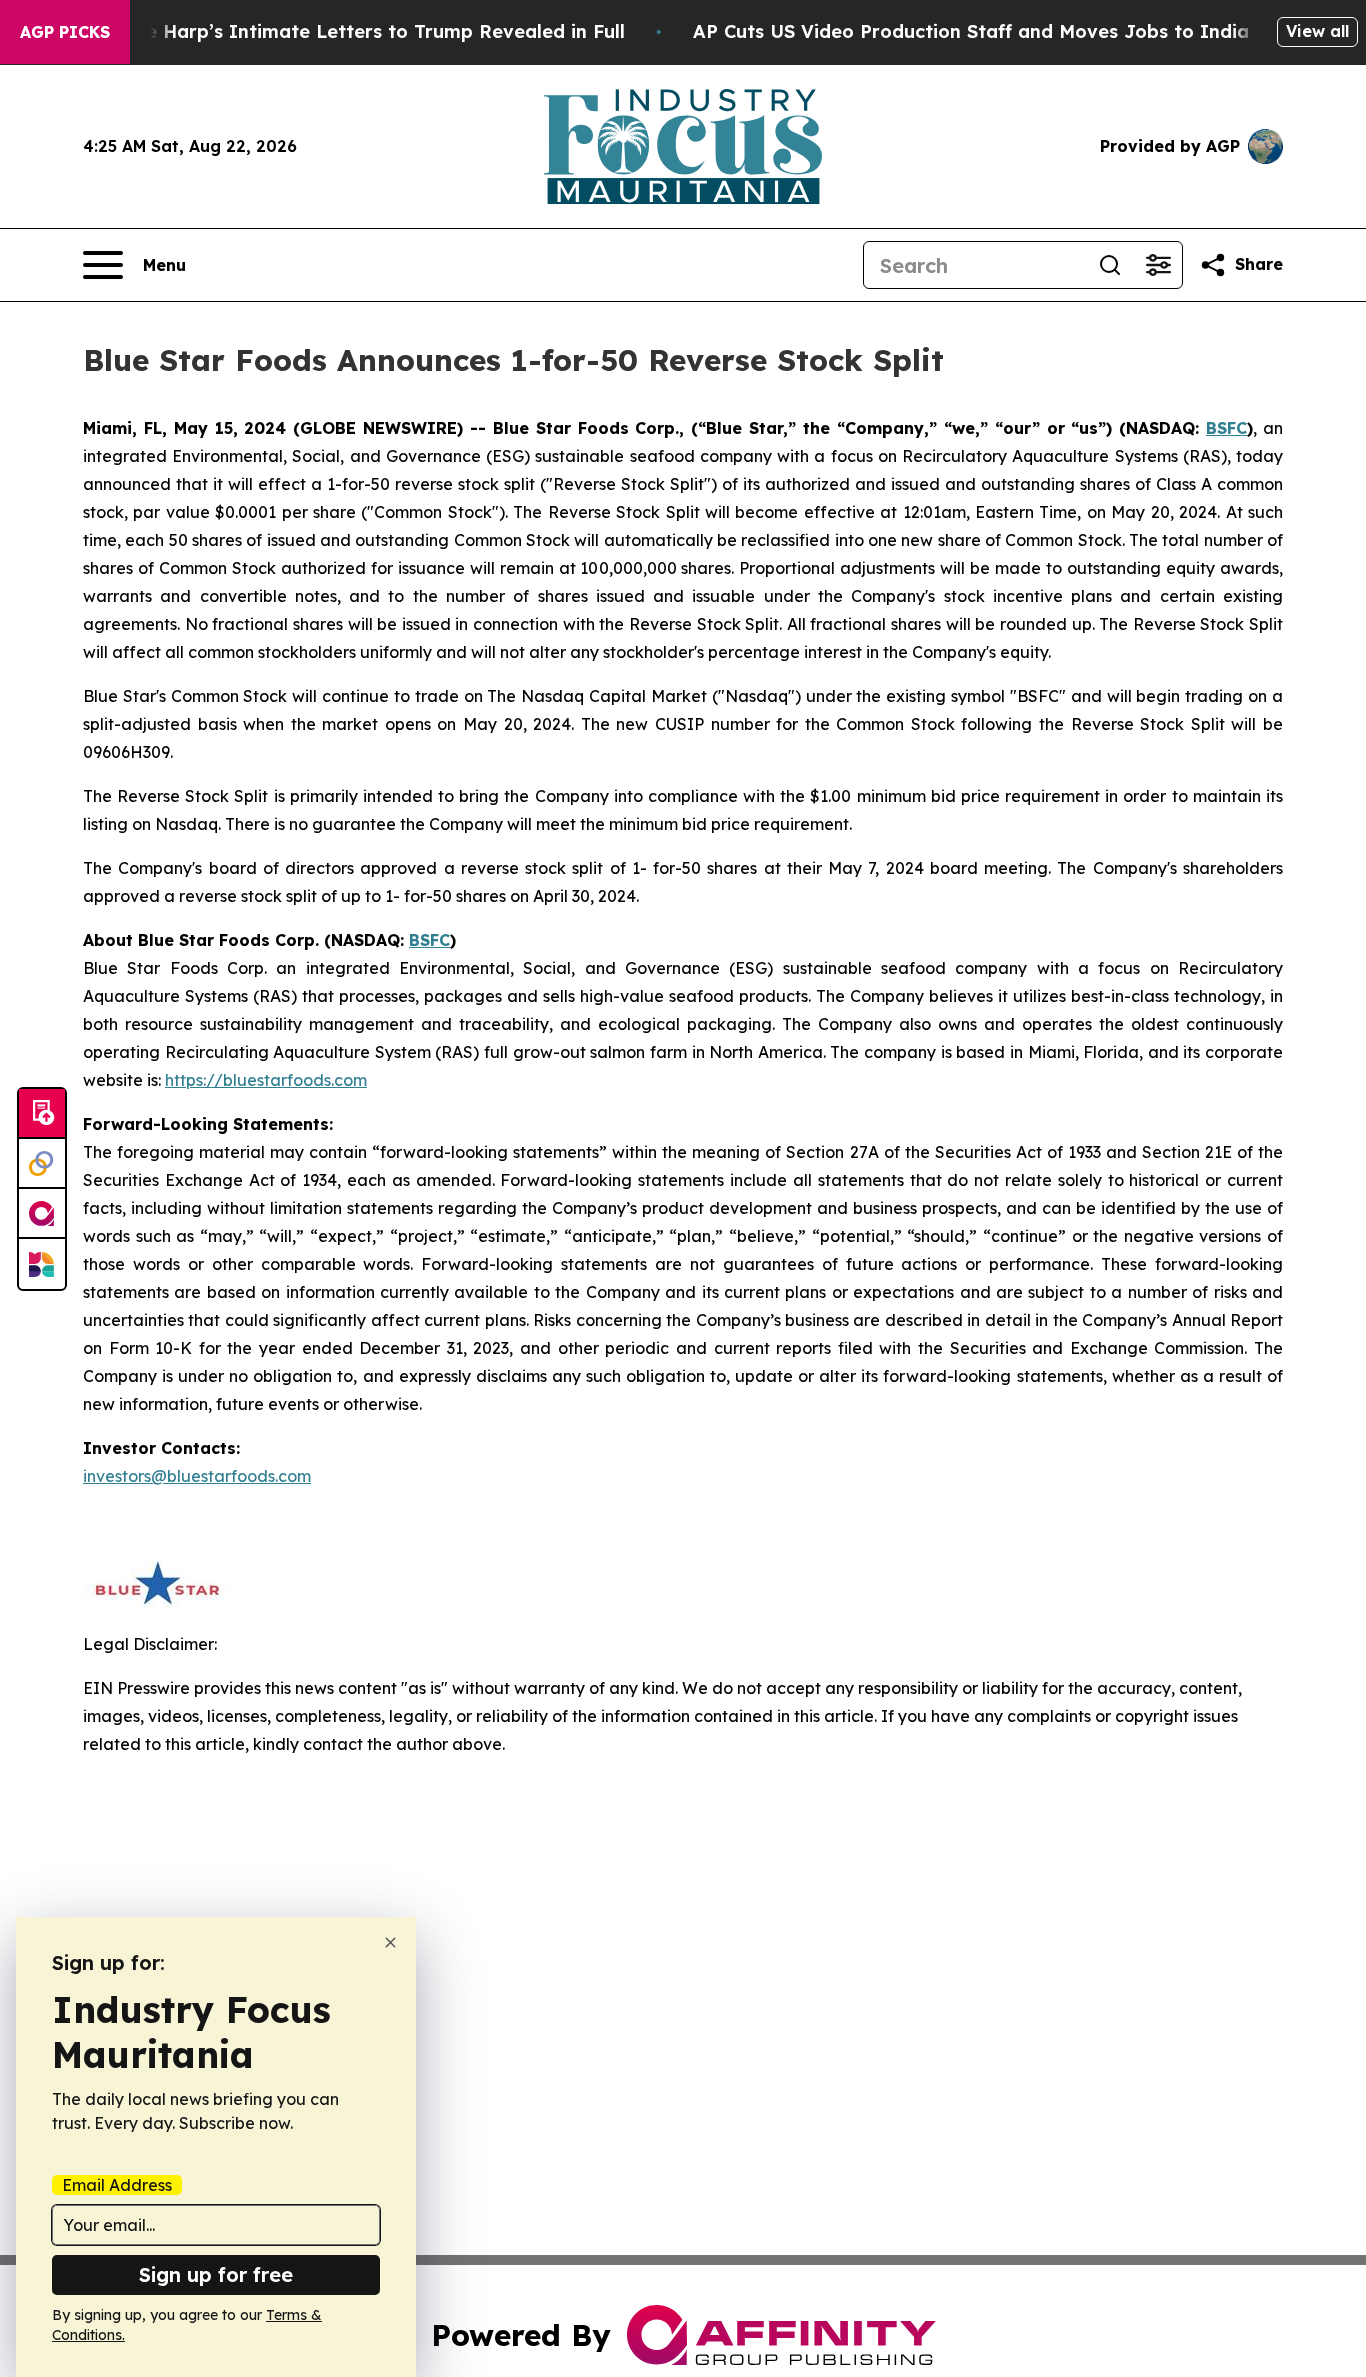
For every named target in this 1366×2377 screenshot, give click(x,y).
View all (1317, 31)
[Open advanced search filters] (1158, 265)
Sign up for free (216, 2274)
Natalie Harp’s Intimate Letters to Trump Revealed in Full (357, 31)
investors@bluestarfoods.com (197, 1476)
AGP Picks (65, 32)
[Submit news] (42, 1114)
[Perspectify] (42, 1164)
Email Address (117, 2185)
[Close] (390, 1942)
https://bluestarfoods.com (266, 1080)
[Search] (1110, 265)
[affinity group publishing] (42, 1214)
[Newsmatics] (42, 1264)
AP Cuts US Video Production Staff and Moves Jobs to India (971, 31)
